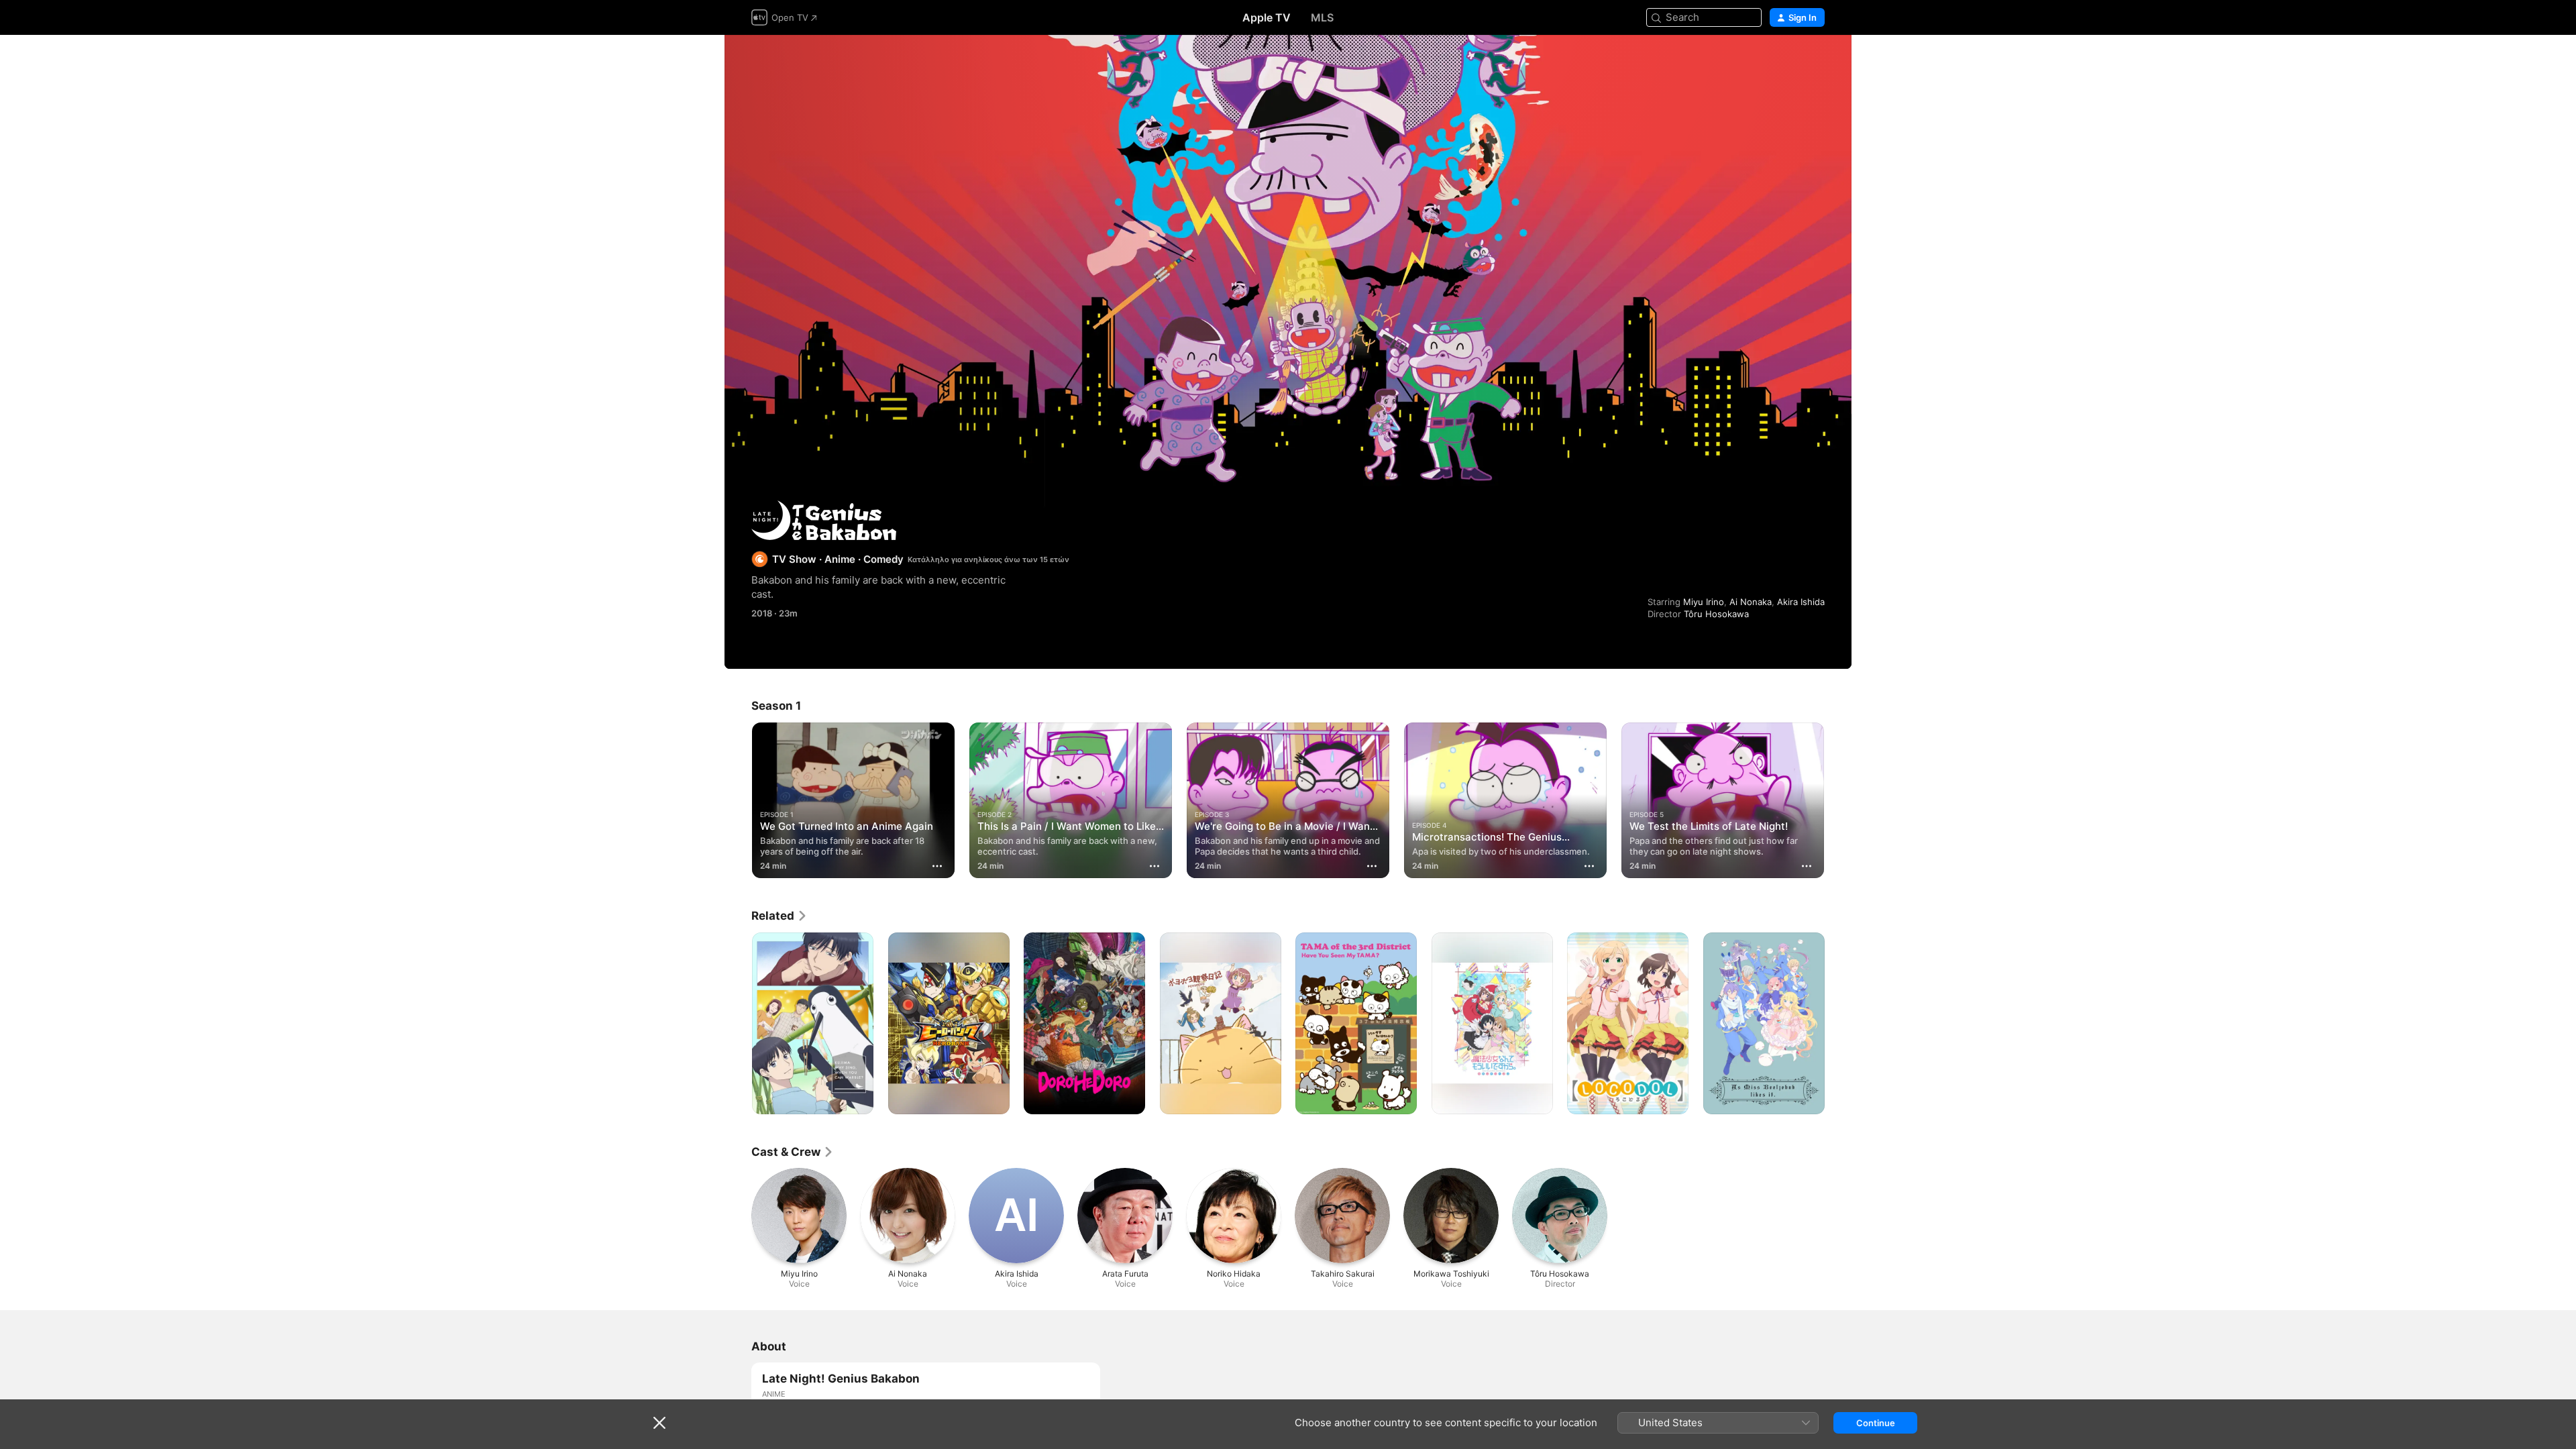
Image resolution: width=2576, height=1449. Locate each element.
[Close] (659, 1423)
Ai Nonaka (1751, 602)
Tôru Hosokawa (1716, 614)
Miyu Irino (1704, 602)
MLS (1322, 17)
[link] (780, 916)
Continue (1876, 1423)
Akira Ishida (1801, 602)
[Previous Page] (738, 800)
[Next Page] (1838, 800)
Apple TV (1267, 17)
